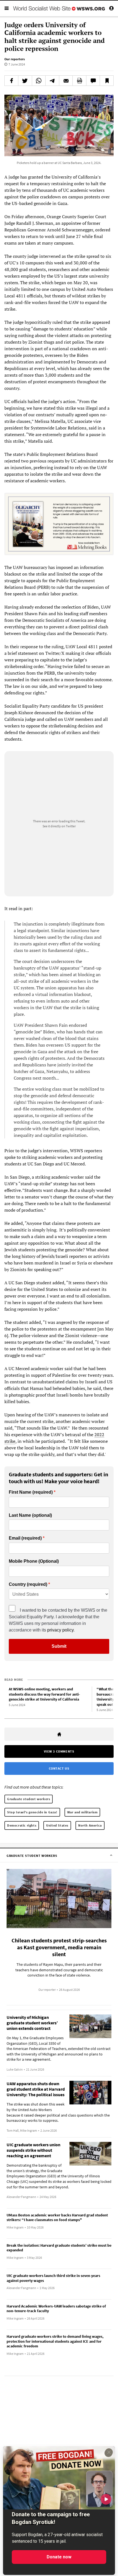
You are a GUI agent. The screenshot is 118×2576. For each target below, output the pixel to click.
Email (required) (25, 1538)
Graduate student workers (29, 1799)
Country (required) (28, 1584)
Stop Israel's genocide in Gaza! (32, 1812)
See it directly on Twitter (59, 826)
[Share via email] (66, 81)
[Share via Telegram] (52, 81)
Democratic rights (22, 1825)
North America (90, 1825)
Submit (59, 1646)
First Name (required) (31, 1492)
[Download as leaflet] (79, 81)
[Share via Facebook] (11, 81)
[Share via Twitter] (25, 81)
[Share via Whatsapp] (39, 81)
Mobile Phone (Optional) (34, 1561)
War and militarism (82, 1812)
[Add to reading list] (107, 81)
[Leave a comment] (93, 81)
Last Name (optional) (30, 1515)
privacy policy (60, 1630)
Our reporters (15, 59)
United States (57, 1825)
